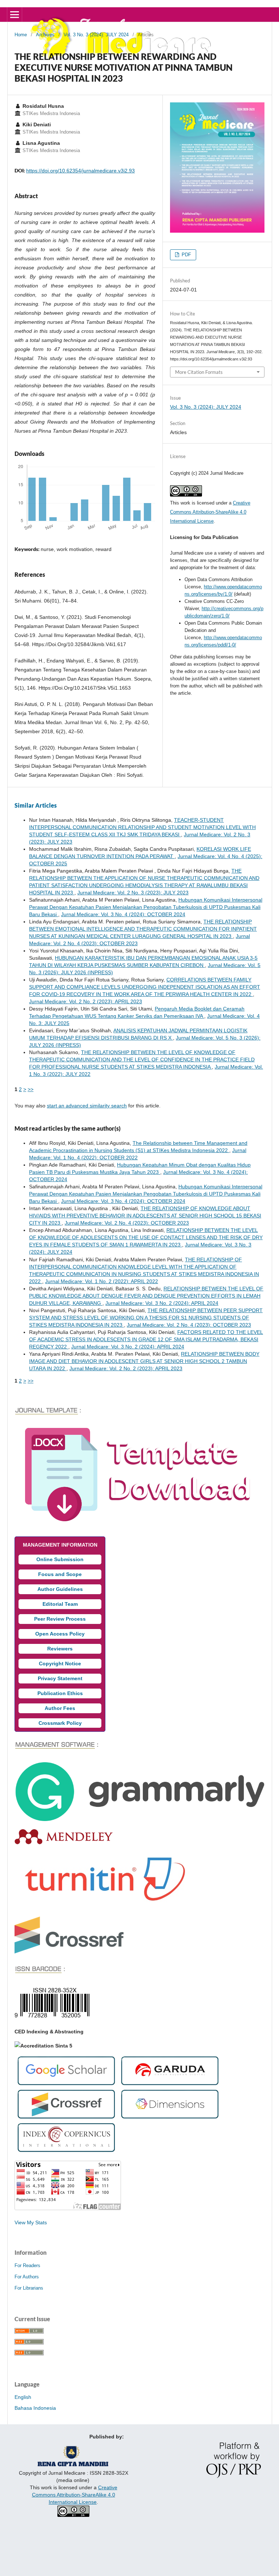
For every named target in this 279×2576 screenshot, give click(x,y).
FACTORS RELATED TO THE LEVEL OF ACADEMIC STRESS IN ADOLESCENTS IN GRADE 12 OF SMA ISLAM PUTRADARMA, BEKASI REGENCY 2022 (146, 1339)
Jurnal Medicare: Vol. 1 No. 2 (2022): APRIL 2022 (102, 1281)
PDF (186, 255)
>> (31, 1089)
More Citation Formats (199, 372)
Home (21, 35)
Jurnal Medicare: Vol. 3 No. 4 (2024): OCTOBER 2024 (123, 914)
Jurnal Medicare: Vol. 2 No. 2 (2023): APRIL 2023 (86, 1001)
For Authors (27, 2277)
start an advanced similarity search (87, 1106)
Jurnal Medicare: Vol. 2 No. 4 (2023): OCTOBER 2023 (127, 1223)
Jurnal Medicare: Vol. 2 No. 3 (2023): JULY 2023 (133, 893)
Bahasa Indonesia (35, 2408)
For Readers (27, 2265)
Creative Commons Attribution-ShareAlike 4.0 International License (210, 512)
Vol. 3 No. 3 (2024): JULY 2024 (96, 35)
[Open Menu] (15, 15)
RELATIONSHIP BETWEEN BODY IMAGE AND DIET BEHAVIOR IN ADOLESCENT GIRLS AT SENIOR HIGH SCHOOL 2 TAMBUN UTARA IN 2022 (144, 1361)
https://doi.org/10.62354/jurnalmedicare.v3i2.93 (80, 171)
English (23, 2397)
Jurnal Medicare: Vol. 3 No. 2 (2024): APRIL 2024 (162, 1303)
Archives (45, 35)
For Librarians (29, 2288)
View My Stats (31, 2222)
